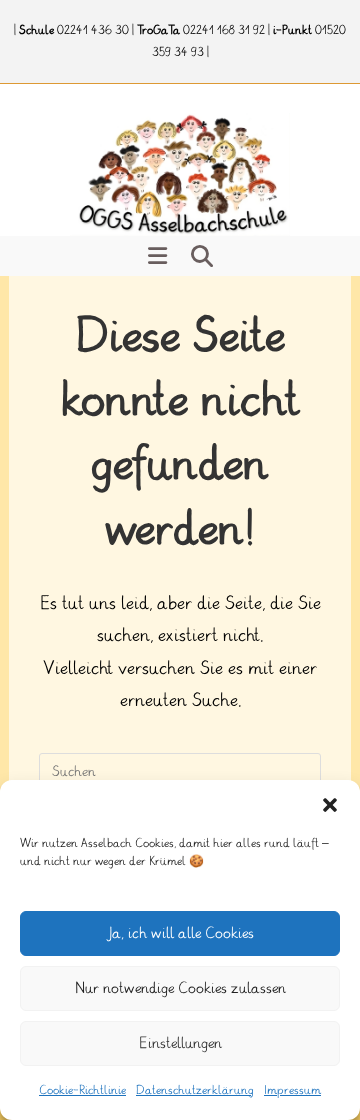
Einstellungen (180, 1044)
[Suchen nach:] (202, 256)
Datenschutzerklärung (195, 1090)
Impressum (292, 1090)
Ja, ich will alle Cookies (180, 934)
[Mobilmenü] (158, 256)
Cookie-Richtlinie (82, 1090)
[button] (330, 805)
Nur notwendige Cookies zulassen (180, 989)
